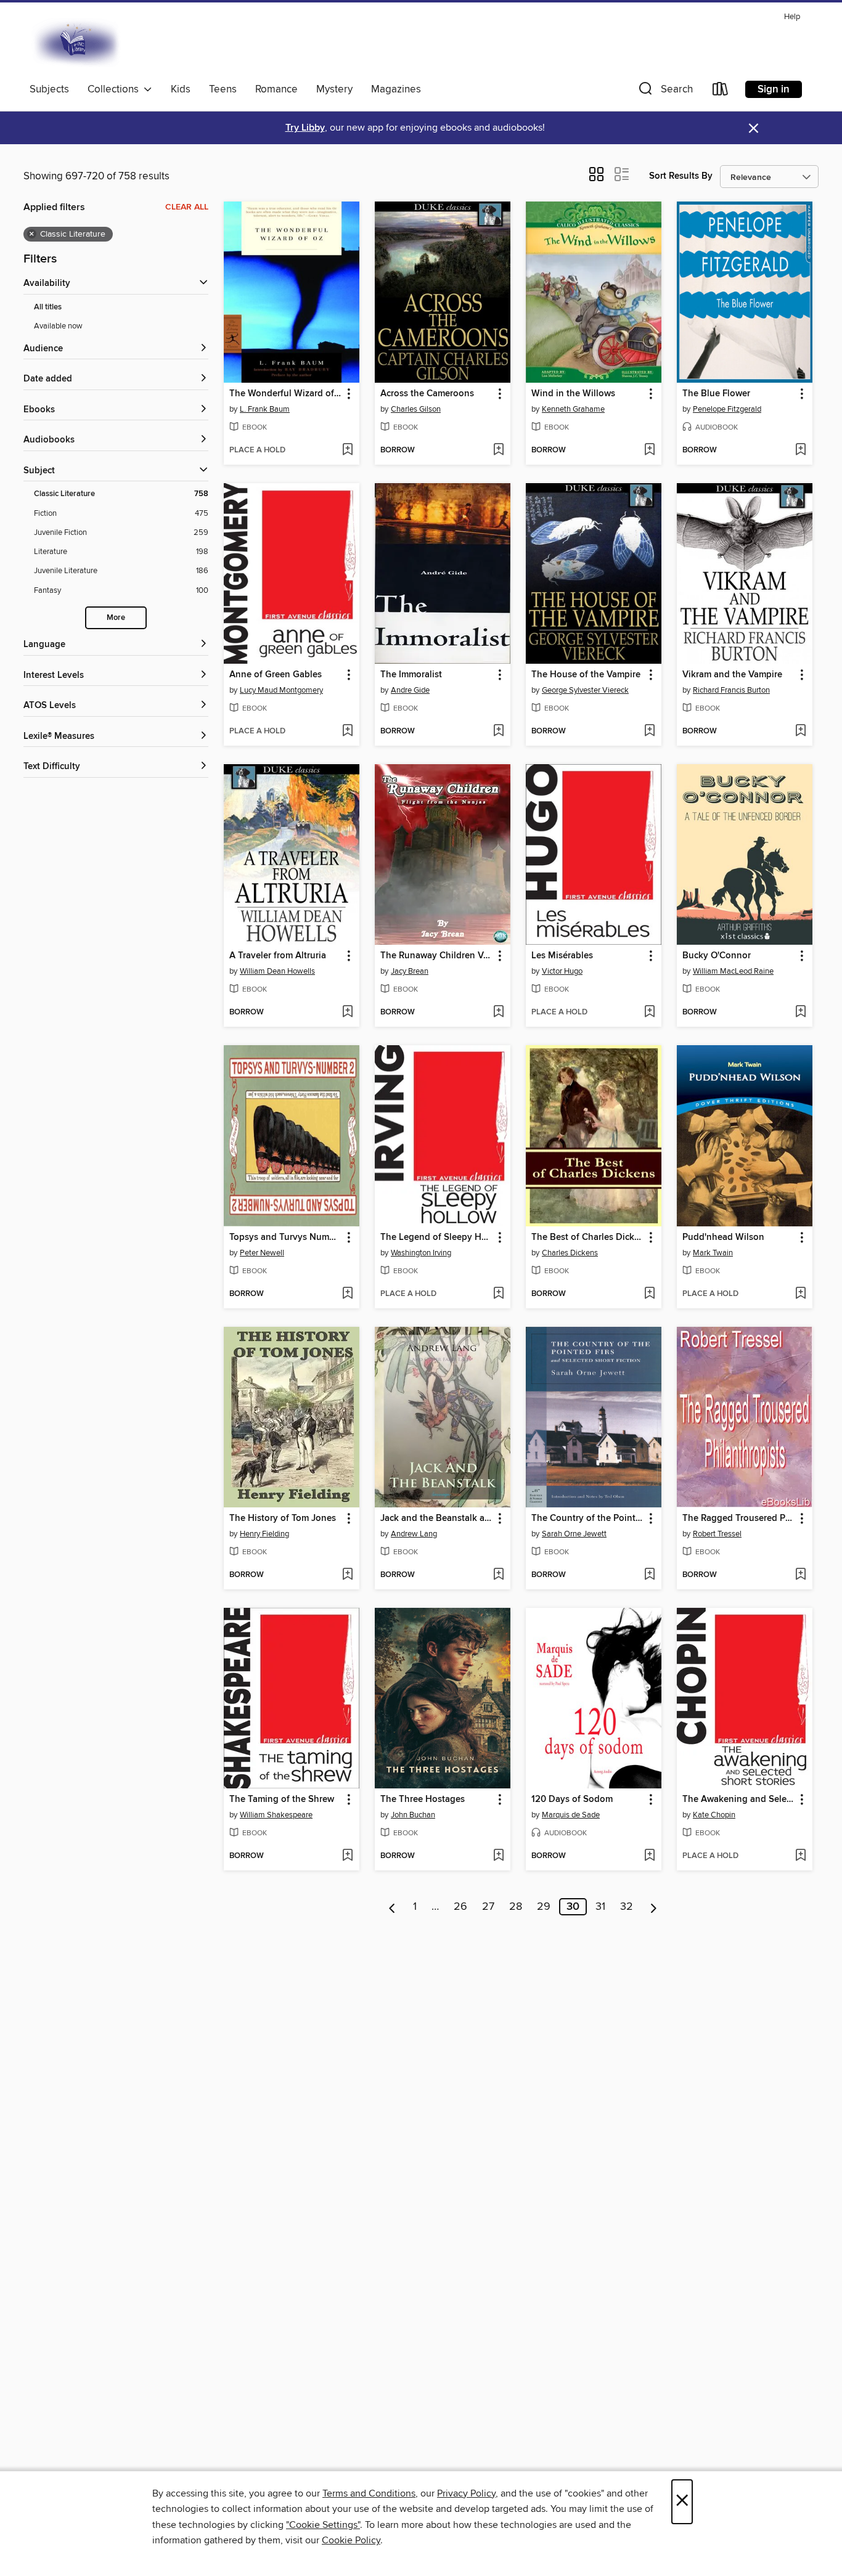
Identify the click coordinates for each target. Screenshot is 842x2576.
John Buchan (413, 1815)
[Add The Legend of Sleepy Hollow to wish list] (498, 1294)
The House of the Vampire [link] (586, 675)
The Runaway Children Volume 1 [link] (437, 956)
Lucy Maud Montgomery (281, 690)
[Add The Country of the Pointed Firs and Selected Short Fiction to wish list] (649, 1575)
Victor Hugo (562, 971)
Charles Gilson (416, 409)
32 (627, 1907)
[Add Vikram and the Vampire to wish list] (800, 732)
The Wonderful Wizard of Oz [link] (286, 394)
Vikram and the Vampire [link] (732, 675)
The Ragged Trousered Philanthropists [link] (739, 1518)
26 (460, 1907)
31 (600, 1907)
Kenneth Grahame (573, 409)
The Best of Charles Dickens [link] (588, 1237)
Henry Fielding (264, 1534)
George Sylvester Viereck (585, 690)
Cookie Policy (351, 2540)
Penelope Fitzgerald (727, 409)
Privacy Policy (466, 2493)
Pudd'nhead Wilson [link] (723, 1237)
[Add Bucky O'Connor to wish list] (800, 1013)
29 (544, 1907)
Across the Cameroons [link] (427, 394)
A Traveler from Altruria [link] (278, 956)
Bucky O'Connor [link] (717, 956)
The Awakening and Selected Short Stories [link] (739, 1800)
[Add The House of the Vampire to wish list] (649, 732)
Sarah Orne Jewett (574, 1534)
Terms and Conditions (369, 2493)
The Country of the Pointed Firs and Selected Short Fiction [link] (588, 1518)
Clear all (187, 207)
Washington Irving (421, 1253)
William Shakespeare (276, 1815)
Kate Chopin (714, 1815)
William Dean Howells (277, 971)
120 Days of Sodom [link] (572, 1800)
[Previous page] (392, 1907)
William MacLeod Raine (733, 971)
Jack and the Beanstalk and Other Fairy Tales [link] (437, 1518)
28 (516, 1907)
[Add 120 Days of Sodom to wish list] (649, 1856)
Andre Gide (410, 690)
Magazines (396, 89)
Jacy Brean (410, 971)
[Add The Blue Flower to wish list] (800, 450)
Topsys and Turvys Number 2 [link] (286, 1237)
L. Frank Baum (265, 409)
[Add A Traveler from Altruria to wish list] (347, 1013)
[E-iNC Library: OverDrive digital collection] (77, 43)
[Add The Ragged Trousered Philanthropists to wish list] (800, 1575)
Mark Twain (713, 1253)
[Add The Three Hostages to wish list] (498, 1856)
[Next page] (654, 1907)
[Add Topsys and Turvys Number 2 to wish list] (347, 1294)
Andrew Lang (414, 1534)
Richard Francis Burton (731, 690)
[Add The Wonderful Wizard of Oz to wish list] (347, 450)
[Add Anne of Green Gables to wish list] (347, 732)
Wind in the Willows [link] (573, 394)
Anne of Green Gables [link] (276, 675)
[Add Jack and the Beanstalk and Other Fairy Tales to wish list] (498, 1575)
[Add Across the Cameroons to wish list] (498, 450)
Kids (181, 89)
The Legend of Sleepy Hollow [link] (437, 1237)
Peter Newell (262, 1253)
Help (792, 17)
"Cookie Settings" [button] (323, 2525)
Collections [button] (116, 89)
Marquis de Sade (571, 1815)
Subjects (49, 89)
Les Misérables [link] (562, 956)
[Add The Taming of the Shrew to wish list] (347, 1856)
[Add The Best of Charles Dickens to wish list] (649, 1294)
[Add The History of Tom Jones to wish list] (347, 1575)
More (116, 618)
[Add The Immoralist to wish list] (498, 732)
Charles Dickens (570, 1253)
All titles (48, 307)
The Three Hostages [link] (423, 1800)
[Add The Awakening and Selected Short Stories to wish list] (800, 1856)
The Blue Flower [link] (716, 394)
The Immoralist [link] (411, 675)
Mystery (334, 89)
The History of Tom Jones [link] (283, 1518)
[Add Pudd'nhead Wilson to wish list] (800, 1294)
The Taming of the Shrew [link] (282, 1800)
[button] (664, 92)
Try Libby (305, 128)
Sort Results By (681, 176)
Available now (58, 326)
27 (488, 1907)
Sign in (774, 89)
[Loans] (721, 92)
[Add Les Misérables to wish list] (649, 1013)
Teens (223, 89)
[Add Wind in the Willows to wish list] (649, 450)
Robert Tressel (717, 1534)
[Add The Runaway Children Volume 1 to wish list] (498, 1013)
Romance (276, 89)
